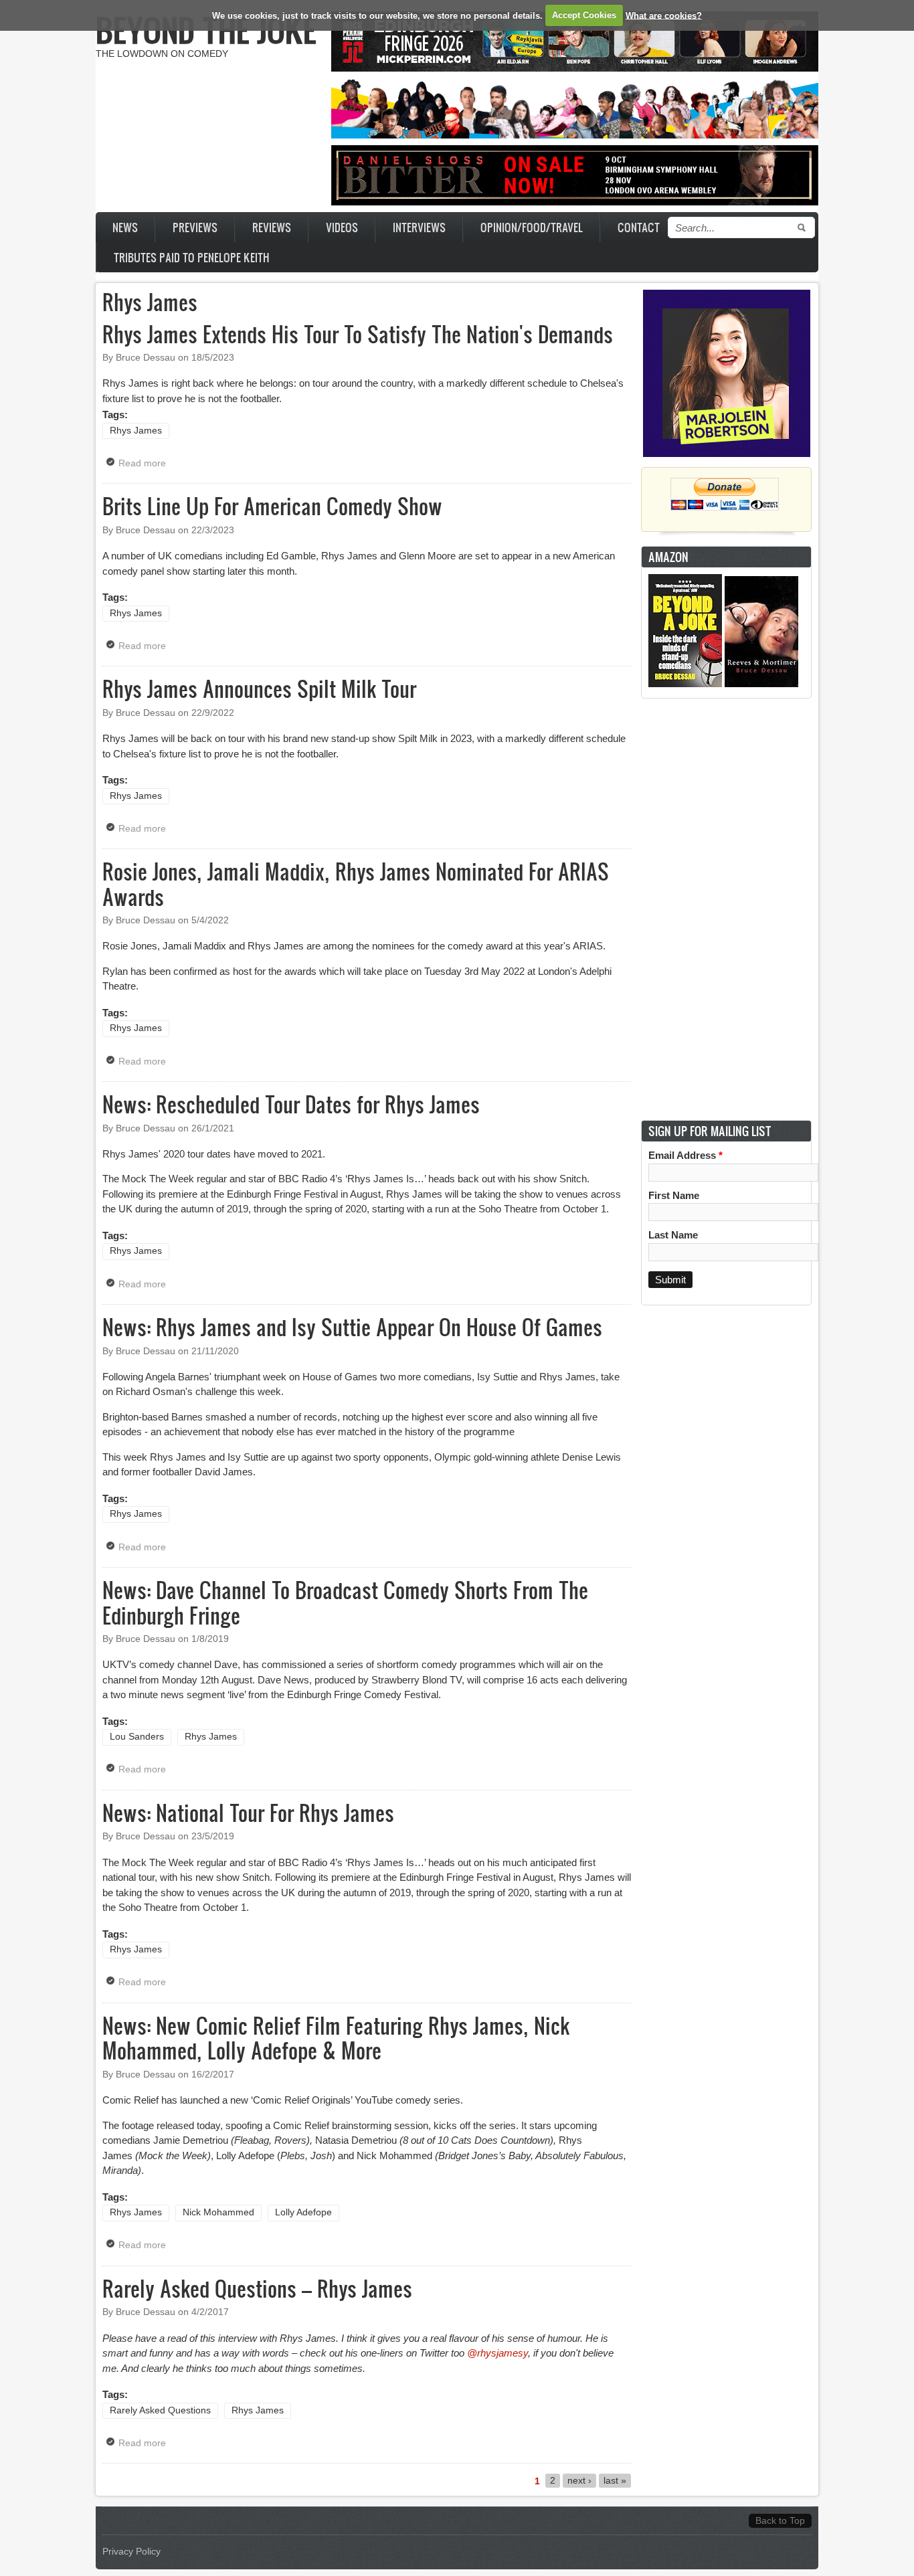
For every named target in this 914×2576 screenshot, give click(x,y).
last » (615, 2481)
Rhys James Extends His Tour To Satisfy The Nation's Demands (358, 334)
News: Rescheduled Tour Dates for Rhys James (291, 1104)
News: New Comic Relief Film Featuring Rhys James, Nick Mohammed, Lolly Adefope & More (336, 2038)
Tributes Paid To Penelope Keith (192, 257)
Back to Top (780, 2521)
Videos (342, 227)
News (125, 227)
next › (579, 2481)
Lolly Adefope (303, 2212)
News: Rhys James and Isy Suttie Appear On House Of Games (352, 1327)
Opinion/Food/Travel (532, 227)
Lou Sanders (137, 1737)
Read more (146, 463)
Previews (195, 227)
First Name (674, 1195)
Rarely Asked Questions (160, 2410)
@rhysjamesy (497, 2353)
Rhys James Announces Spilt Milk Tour (259, 688)
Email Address (685, 1155)
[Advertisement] (727, 909)
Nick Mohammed (218, 2212)
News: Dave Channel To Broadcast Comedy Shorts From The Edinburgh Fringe (345, 1602)
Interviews (419, 227)
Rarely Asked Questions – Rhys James (257, 2288)
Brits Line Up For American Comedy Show (272, 506)
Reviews (272, 227)
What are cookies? (664, 15)
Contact (639, 227)
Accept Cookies (584, 15)
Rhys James (136, 431)
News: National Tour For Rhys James (248, 1813)
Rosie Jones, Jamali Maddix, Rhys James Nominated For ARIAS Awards (356, 884)
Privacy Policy (131, 2552)
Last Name (673, 1235)
